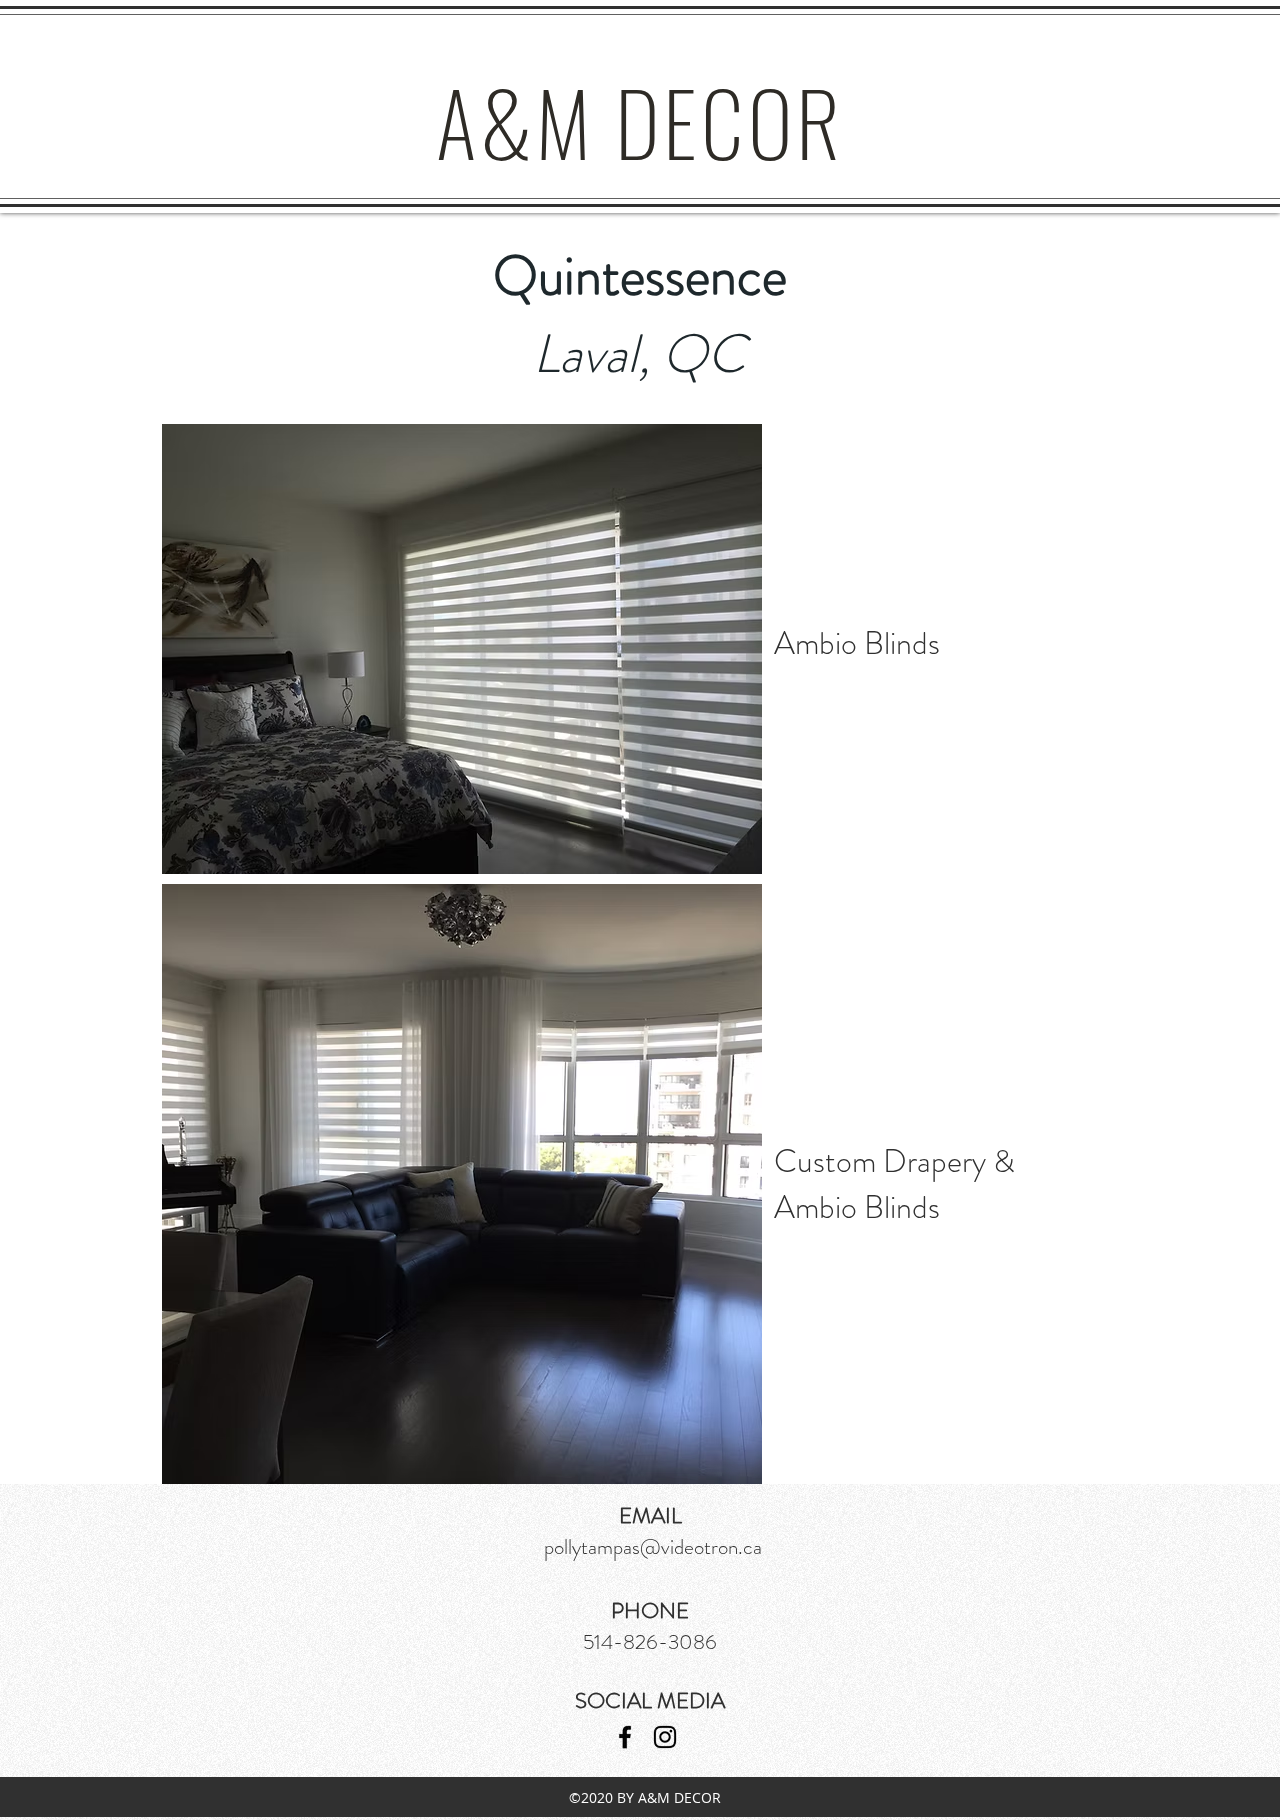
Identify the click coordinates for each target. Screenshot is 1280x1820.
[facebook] (625, 1737)
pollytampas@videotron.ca (653, 1547)
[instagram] (665, 1737)
